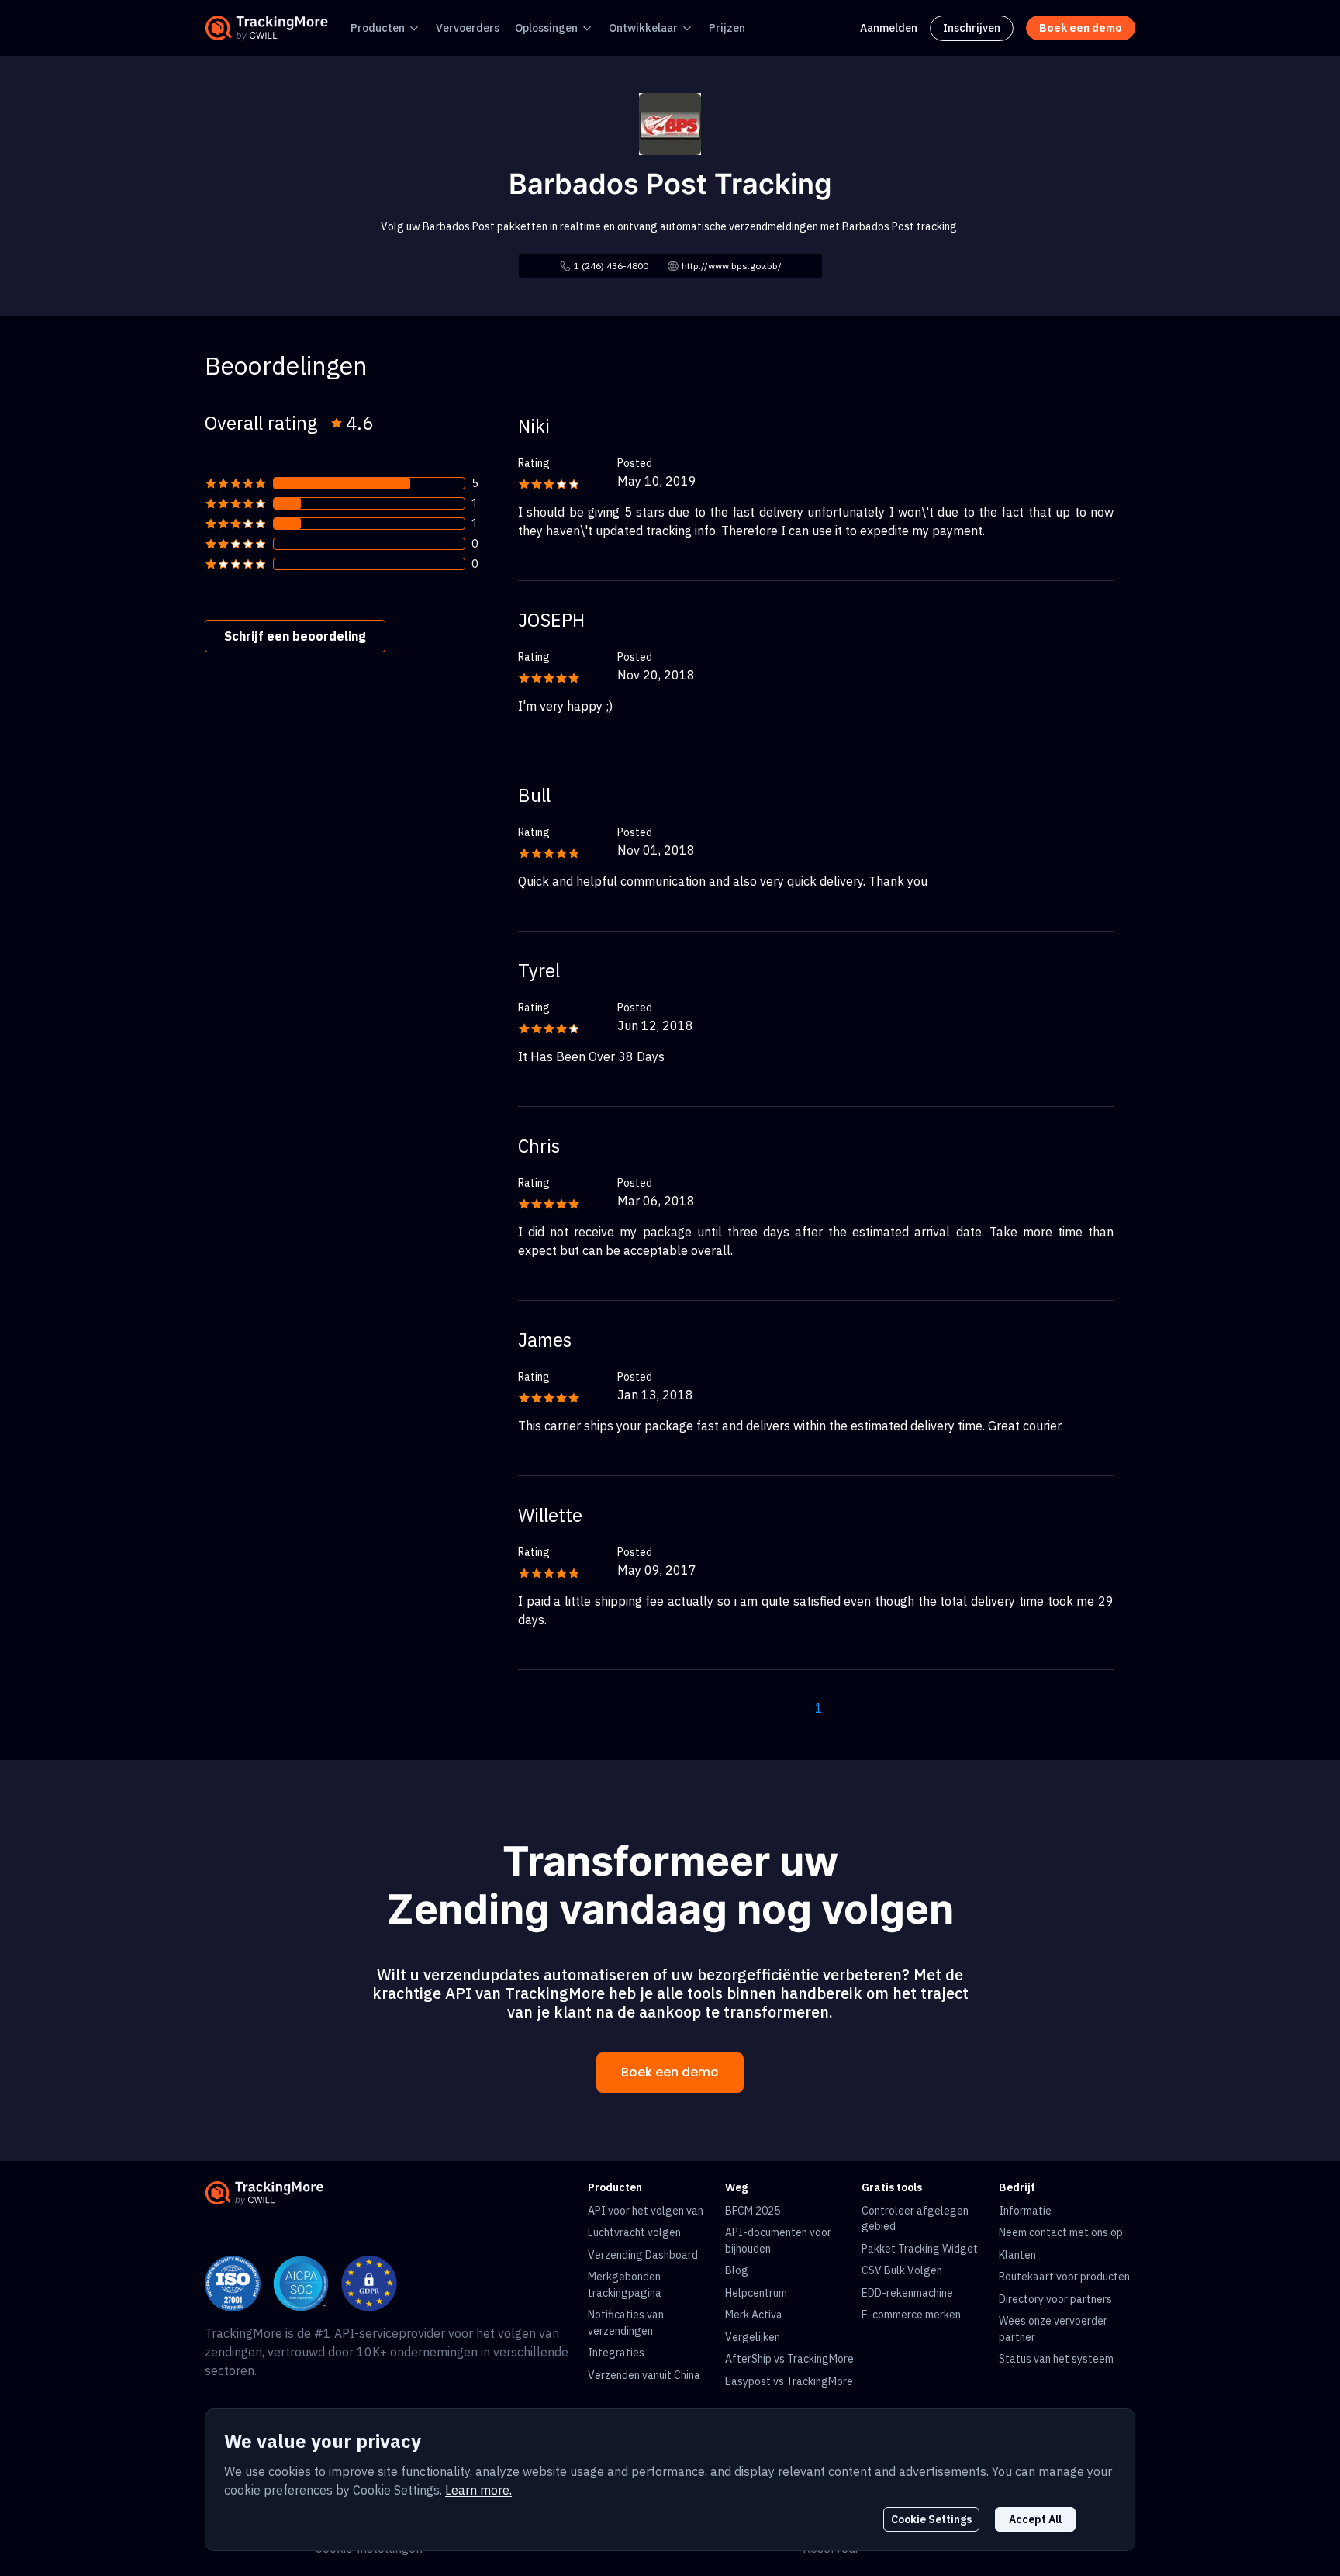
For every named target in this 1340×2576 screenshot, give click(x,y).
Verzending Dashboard (643, 2255)
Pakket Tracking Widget (920, 2249)
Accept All (1035, 2519)
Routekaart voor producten (1064, 2277)
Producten (378, 28)
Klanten (1017, 2255)
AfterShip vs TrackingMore (789, 2359)
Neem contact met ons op (1061, 2232)
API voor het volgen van (646, 2211)
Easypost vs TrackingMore (789, 2381)
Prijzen (727, 28)
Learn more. (478, 2490)
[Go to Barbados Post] (670, 123)
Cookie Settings (931, 2519)
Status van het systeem (1056, 2359)
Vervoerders (468, 28)
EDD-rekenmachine (907, 2293)
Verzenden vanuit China (644, 2375)
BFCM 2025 (753, 2211)
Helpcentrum (756, 2293)
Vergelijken (753, 2337)
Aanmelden (889, 28)
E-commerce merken (911, 2315)
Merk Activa (754, 2315)
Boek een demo (670, 2072)
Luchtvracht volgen (634, 2232)
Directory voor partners (1055, 2299)
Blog (737, 2270)
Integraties (616, 2353)
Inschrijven (972, 28)
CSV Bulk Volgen (902, 2270)
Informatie (1025, 2211)
